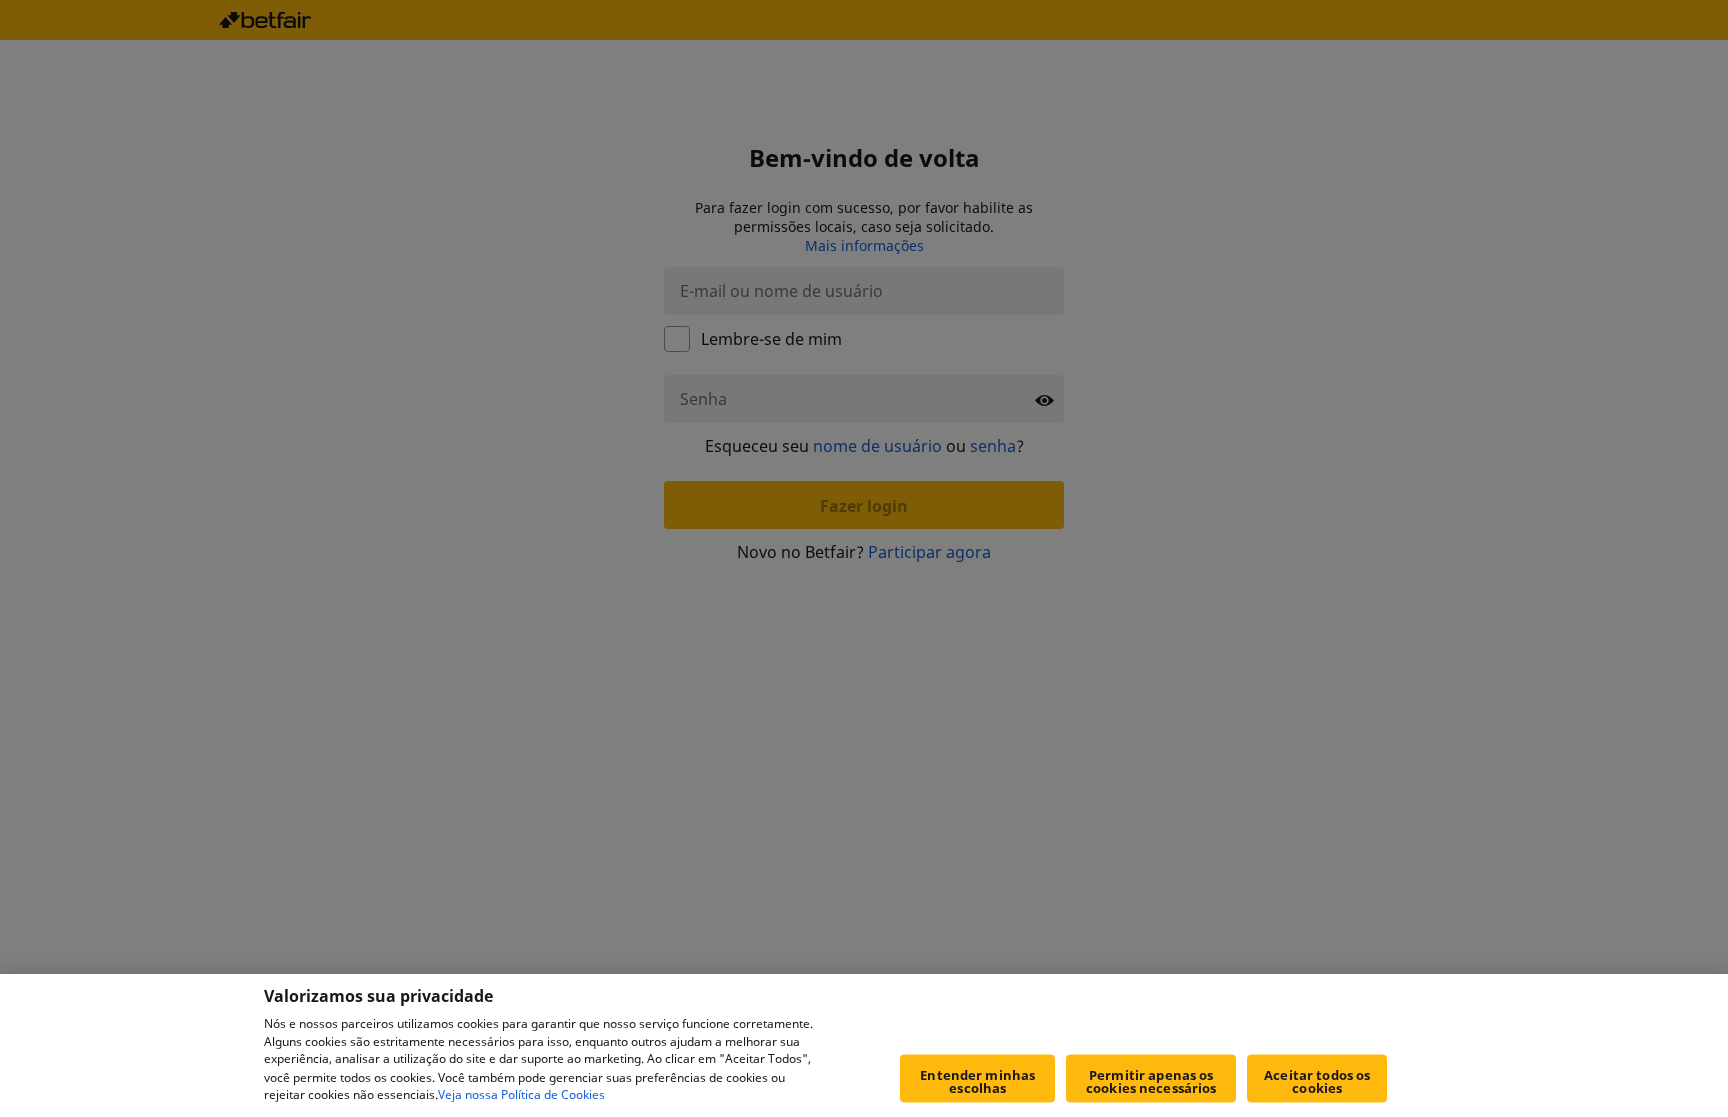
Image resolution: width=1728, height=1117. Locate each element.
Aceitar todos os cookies (1317, 1081)
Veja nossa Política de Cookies (521, 1095)
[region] (864, 1045)
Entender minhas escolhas (977, 1081)
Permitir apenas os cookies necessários (1151, 1081)
